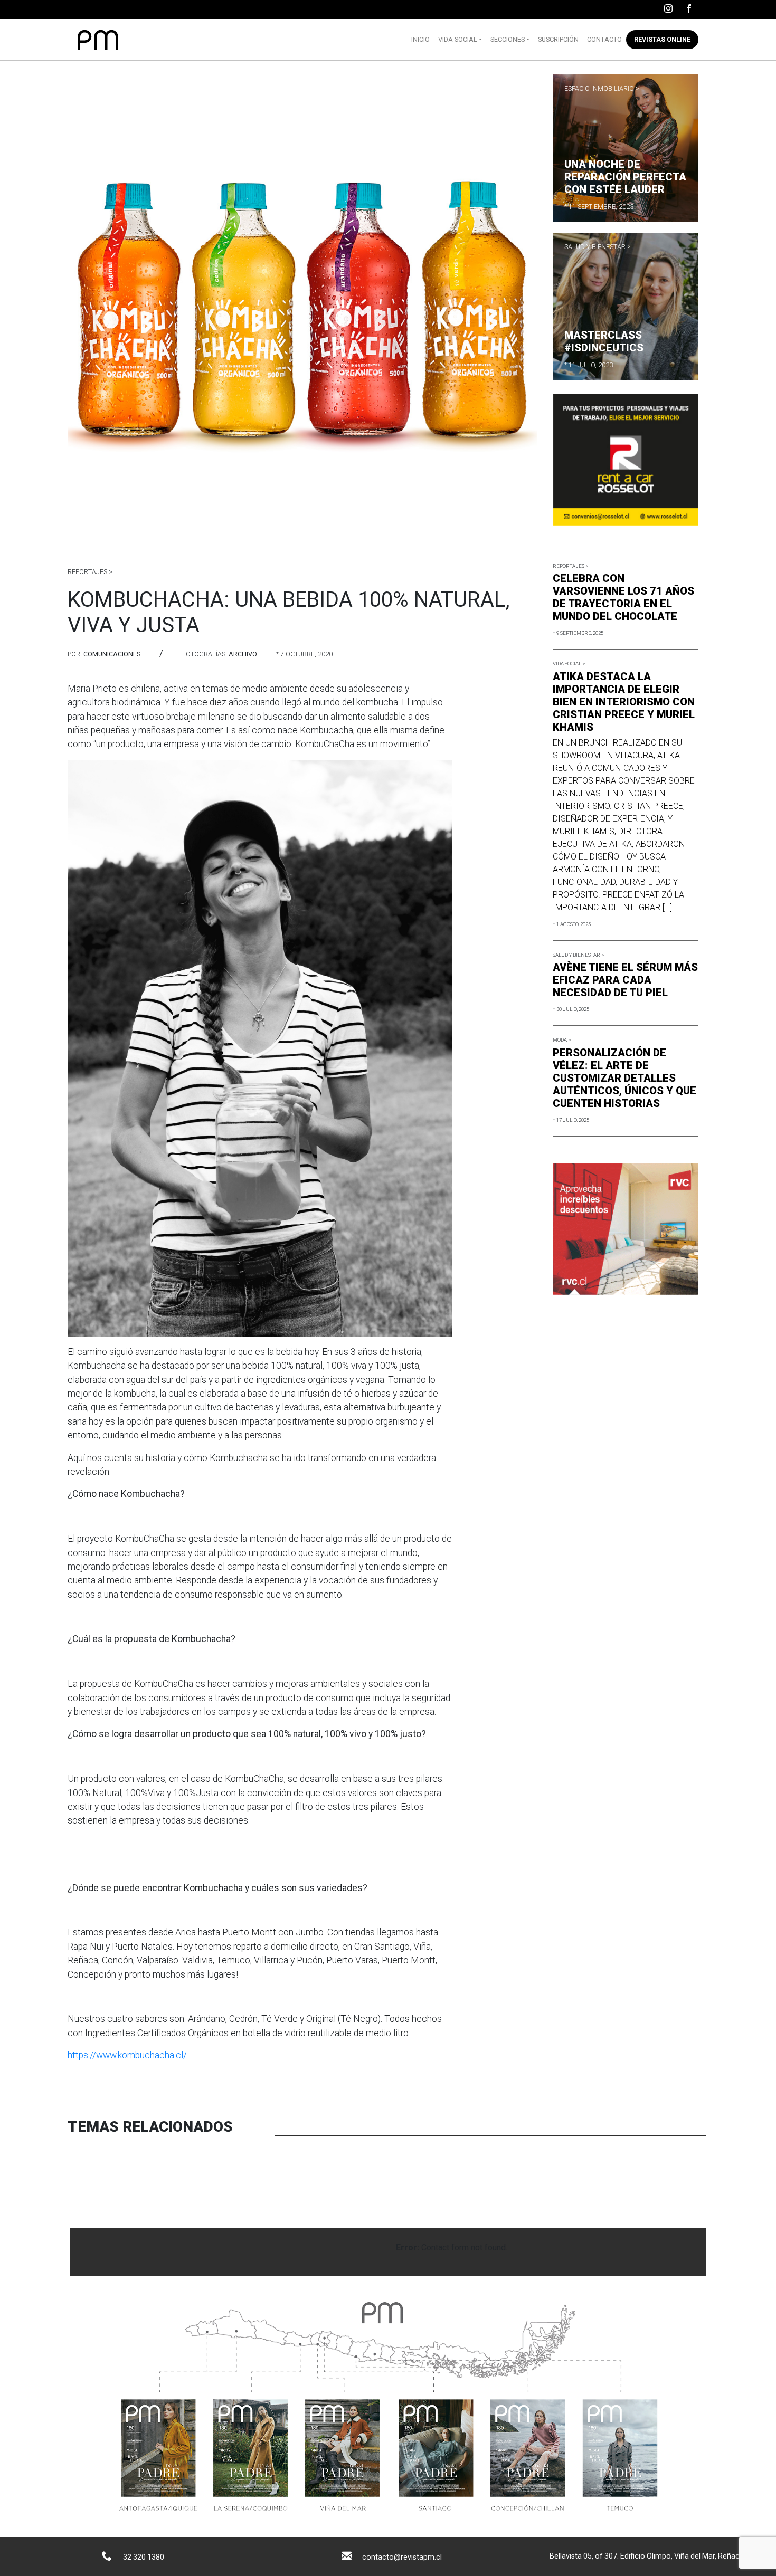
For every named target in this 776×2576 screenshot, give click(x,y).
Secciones (508, 39)
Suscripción (558, 39)
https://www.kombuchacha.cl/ (127, 2055)
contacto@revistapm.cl (402, 2557)
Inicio (420, 39)
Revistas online (662, 39)
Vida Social (458, 39)
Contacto (604, 39)
